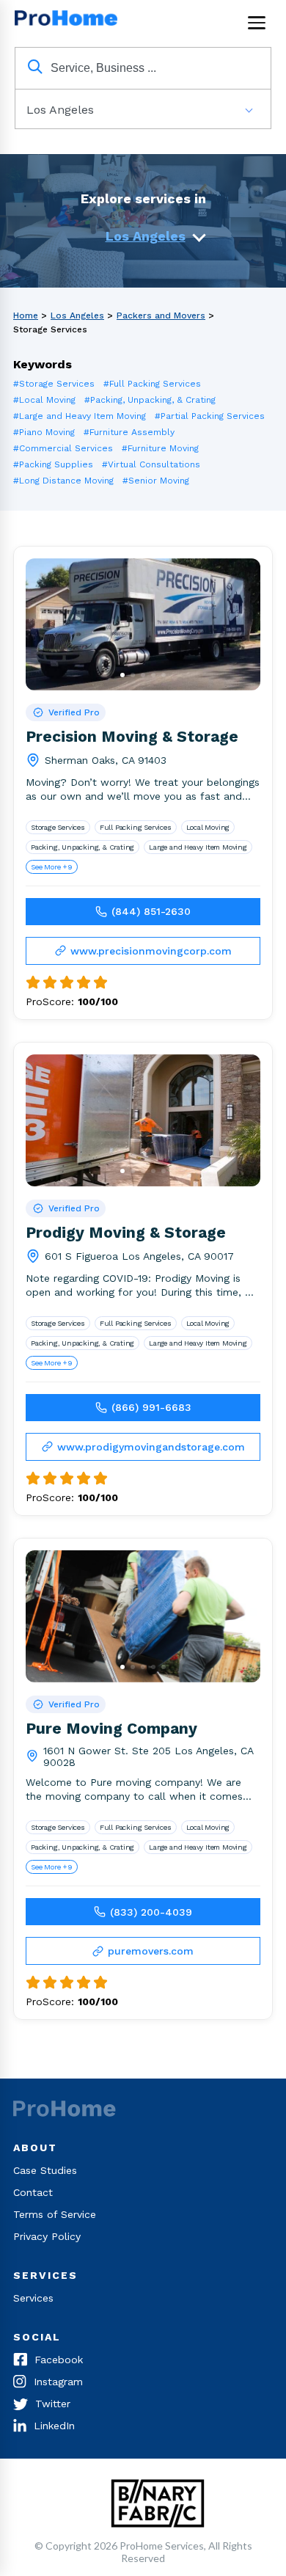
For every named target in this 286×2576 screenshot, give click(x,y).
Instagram (58, 2382)
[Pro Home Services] (70, 23)
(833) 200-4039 (151, 1912)
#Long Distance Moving (63, 481)
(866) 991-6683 (151, 1407)
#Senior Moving (156, 481)
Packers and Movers (161, 315)
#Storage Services (54, 384)
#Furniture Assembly (129, 432)
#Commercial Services (63, 448)
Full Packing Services (136, 827)
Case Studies (45, 2170)
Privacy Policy (47, 2236)
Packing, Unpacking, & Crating (82, 847)
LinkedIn (54, 2426)
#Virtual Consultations (151, 464)
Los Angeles (146, 236)
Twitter (53, 2404)
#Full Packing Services (152, 384)
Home (26, 315)
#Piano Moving (44, 432)
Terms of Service (55, 2214)
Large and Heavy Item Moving (198, 847)
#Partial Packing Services (210, 416)
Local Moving (208, 827)
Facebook (59, 2360)
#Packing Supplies (53, 464)
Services (33, 2298)
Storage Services (58, 827)
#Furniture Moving (160, 448)
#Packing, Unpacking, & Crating (150, 400)
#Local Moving (44, 400)
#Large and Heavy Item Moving (80, 416)
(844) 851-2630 (151, 911)
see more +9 (52, 867)
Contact (33, 2192)
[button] (122, 675)
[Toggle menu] (257, 23)
